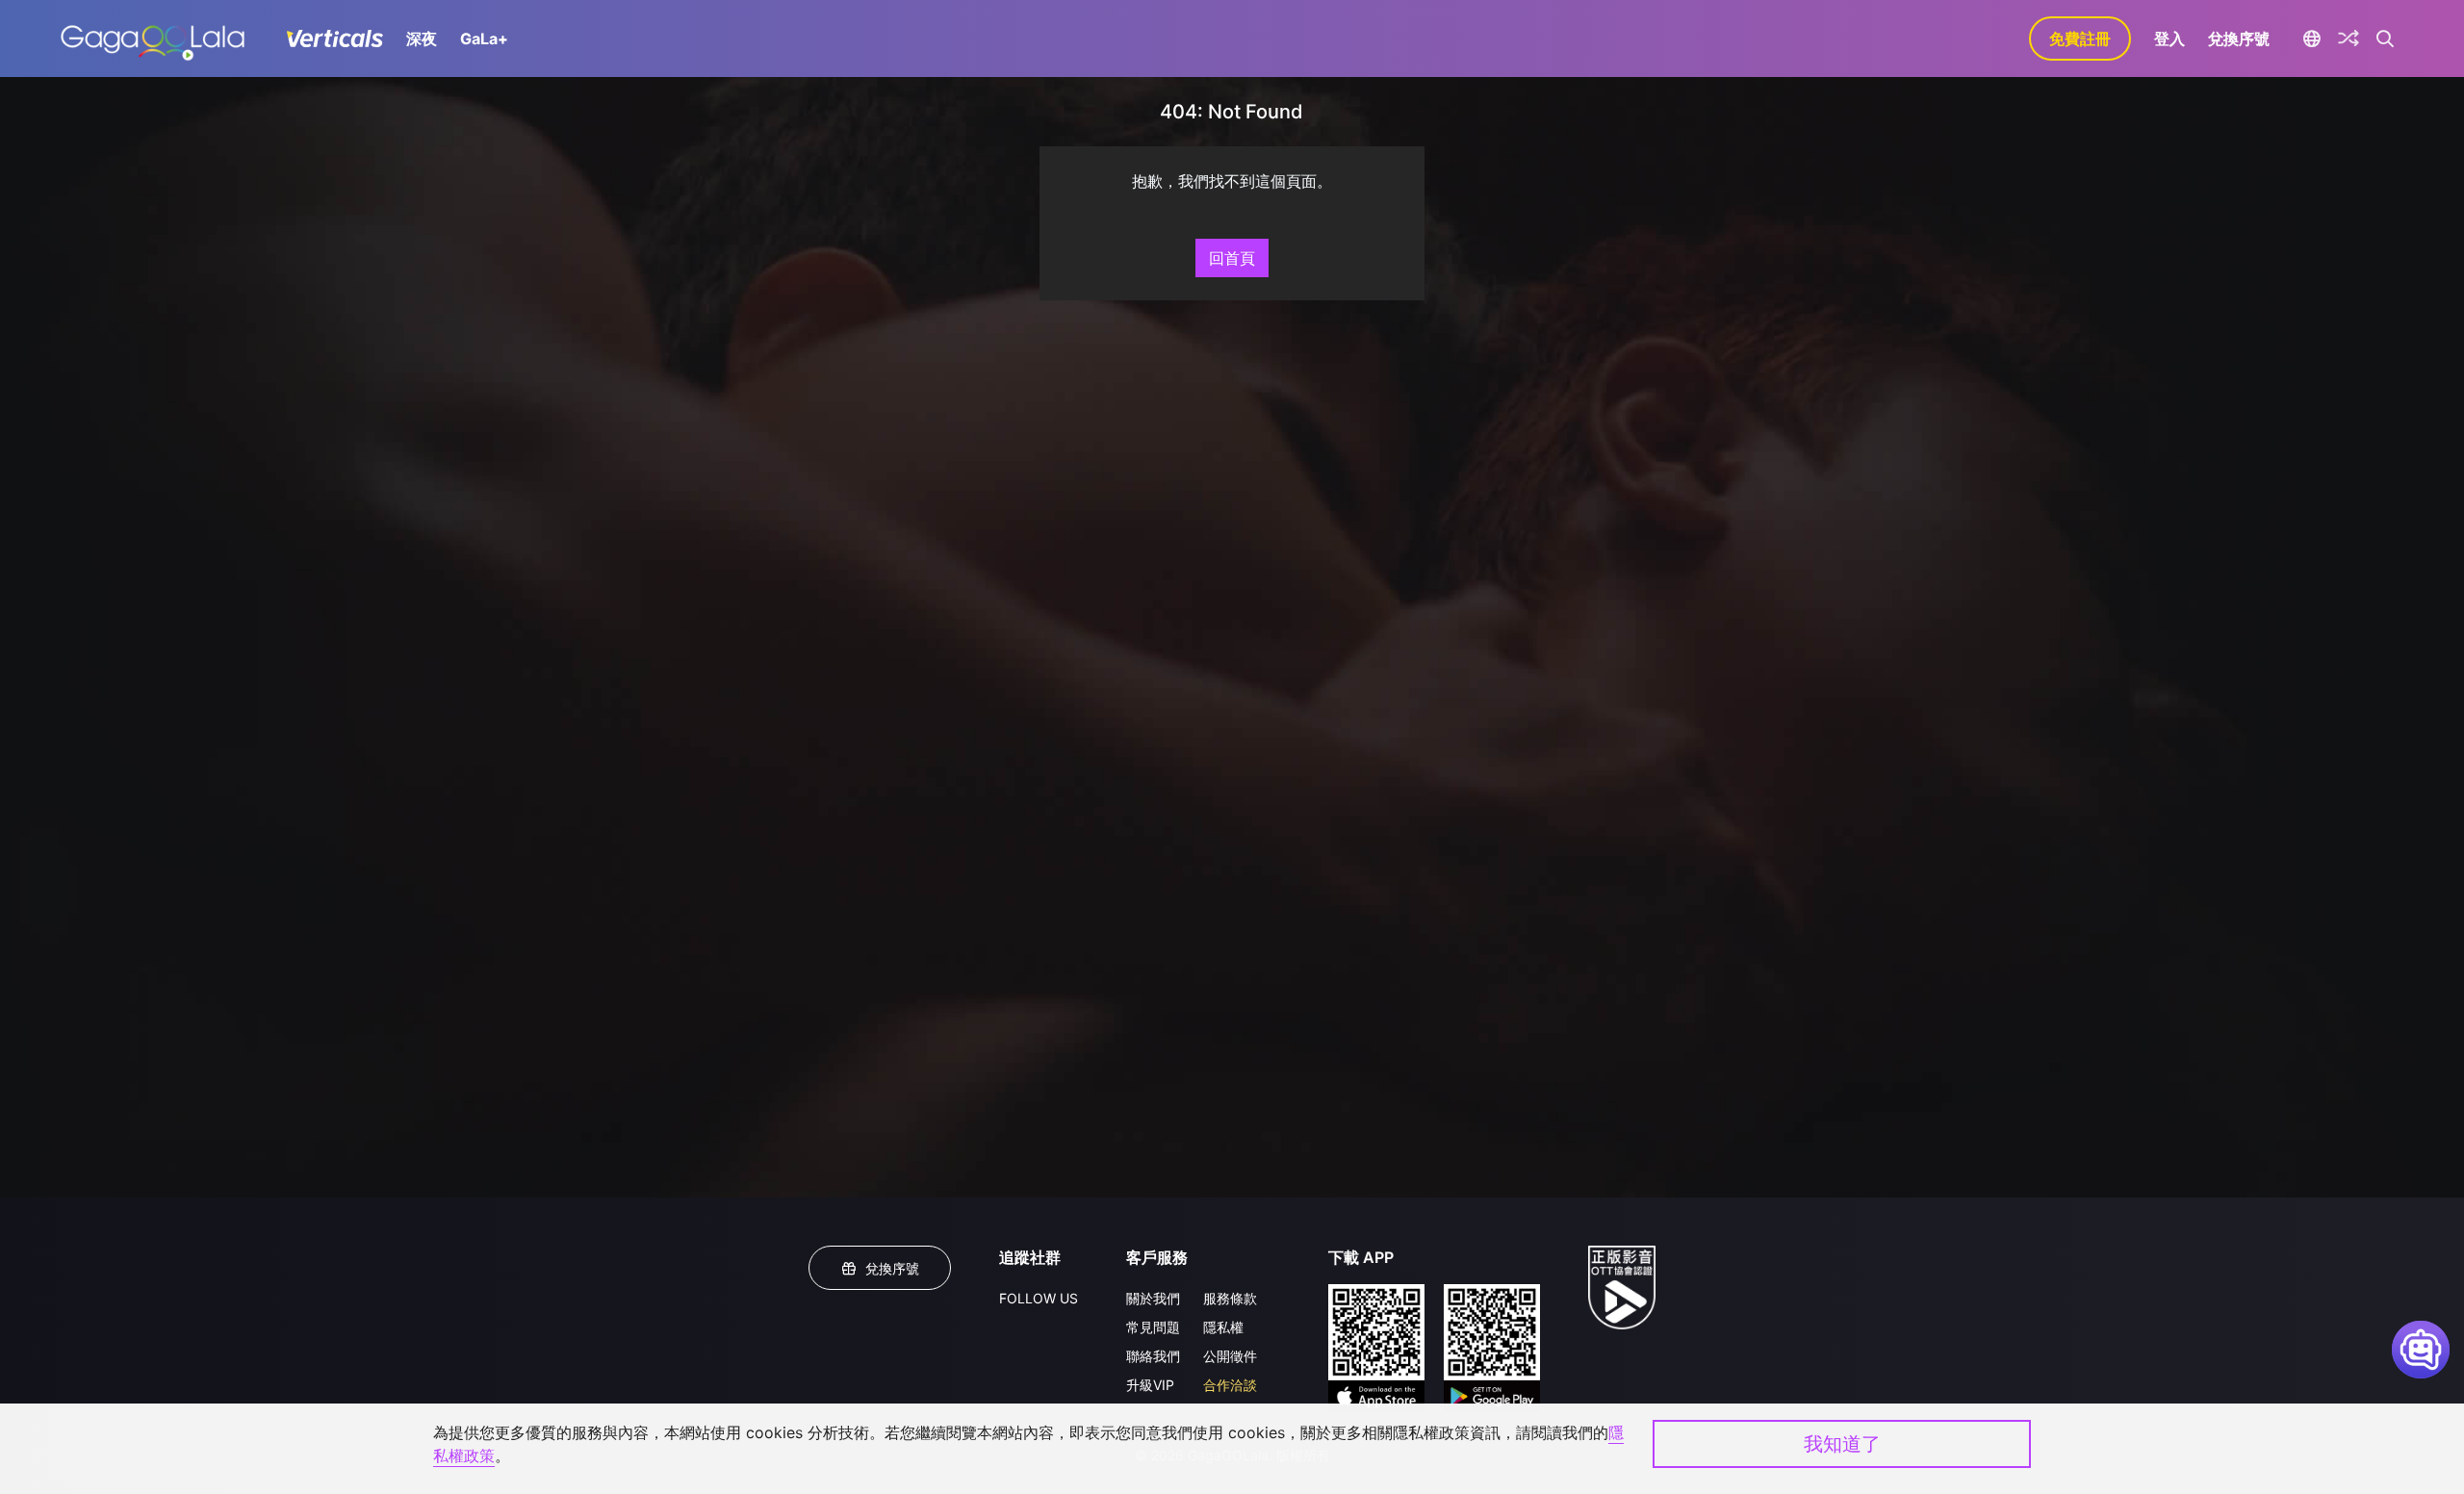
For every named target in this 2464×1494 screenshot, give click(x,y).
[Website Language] (2311, 39)
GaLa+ (484, 39)
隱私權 (1223, 1327)
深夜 (422, 39)
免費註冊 (2080, 39)
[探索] (2348, 39)
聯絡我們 (1153, 1356)
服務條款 (1230, 1298)
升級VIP (1150, 1385)
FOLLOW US (1039, 1298)
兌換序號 (2239, 39)
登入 (2169, 39)
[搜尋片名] (2386, 39)
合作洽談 (1230, 1385)
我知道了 (1842, 1444)
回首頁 (1232, 258)
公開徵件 (1230, 1356)
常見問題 (1153, 1327)
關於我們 (1153, 1298)
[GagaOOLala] (153, 39)
